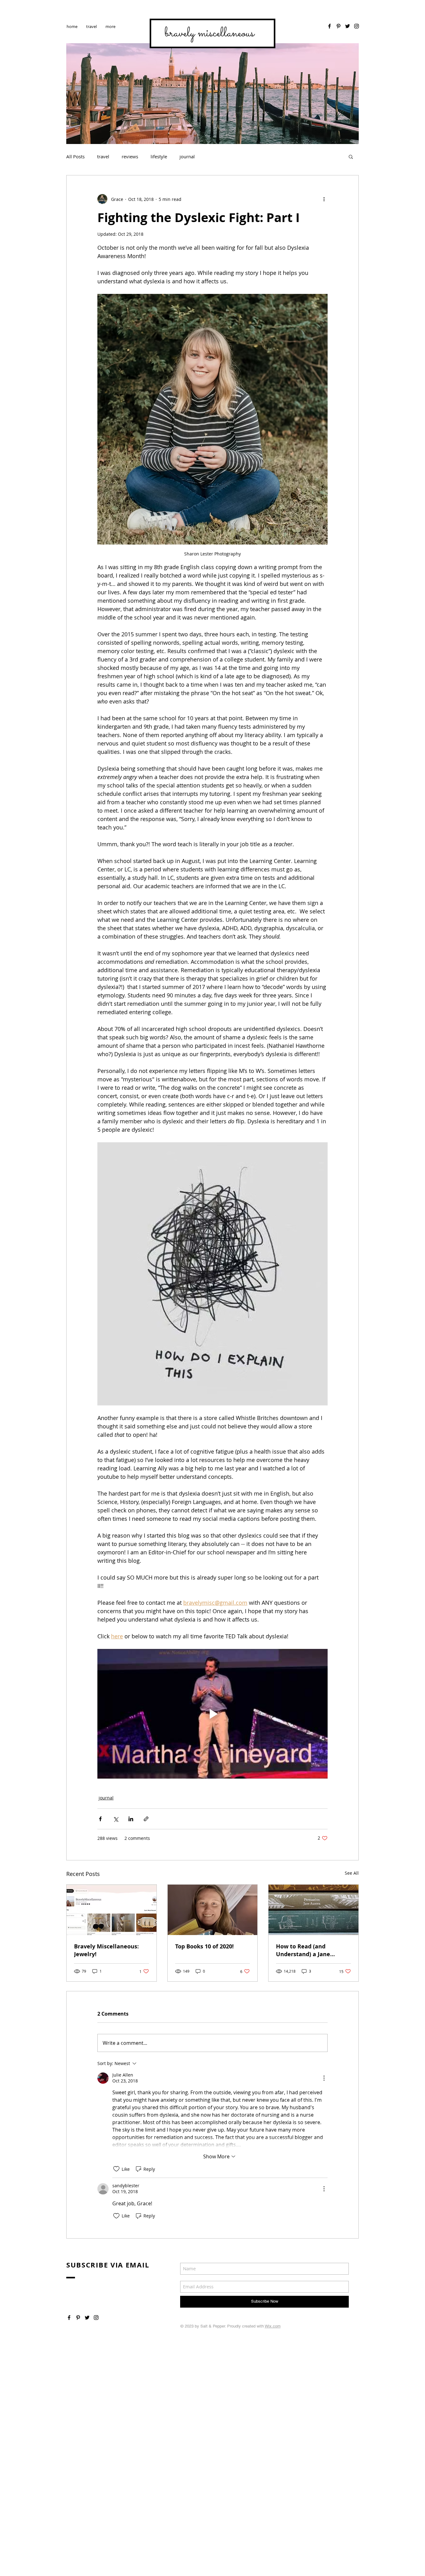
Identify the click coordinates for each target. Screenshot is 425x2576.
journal (187, 156)
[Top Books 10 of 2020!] (213, 1910)
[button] (351, 156)
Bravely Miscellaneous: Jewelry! (106, 1950)
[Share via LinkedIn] (131, 1819)
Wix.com (273, 2326)
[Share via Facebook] (100, 1819)
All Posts (75, 156)
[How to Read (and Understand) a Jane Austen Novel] (313, 1910)
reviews (130, 156)
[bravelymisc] (357, 26)
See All (352, 1873)
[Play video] (213, 1714)
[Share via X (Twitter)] (116, 1819)
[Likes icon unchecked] (116, 2169)
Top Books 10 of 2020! (204, 1946)
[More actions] (324, 199)
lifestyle (159, 156)
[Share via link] (146, 1819)
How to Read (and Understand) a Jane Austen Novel (303, 1950)
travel (103, 156)
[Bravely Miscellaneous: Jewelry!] (112, 1910)
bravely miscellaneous (209, 33)
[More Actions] (324, 2078)
